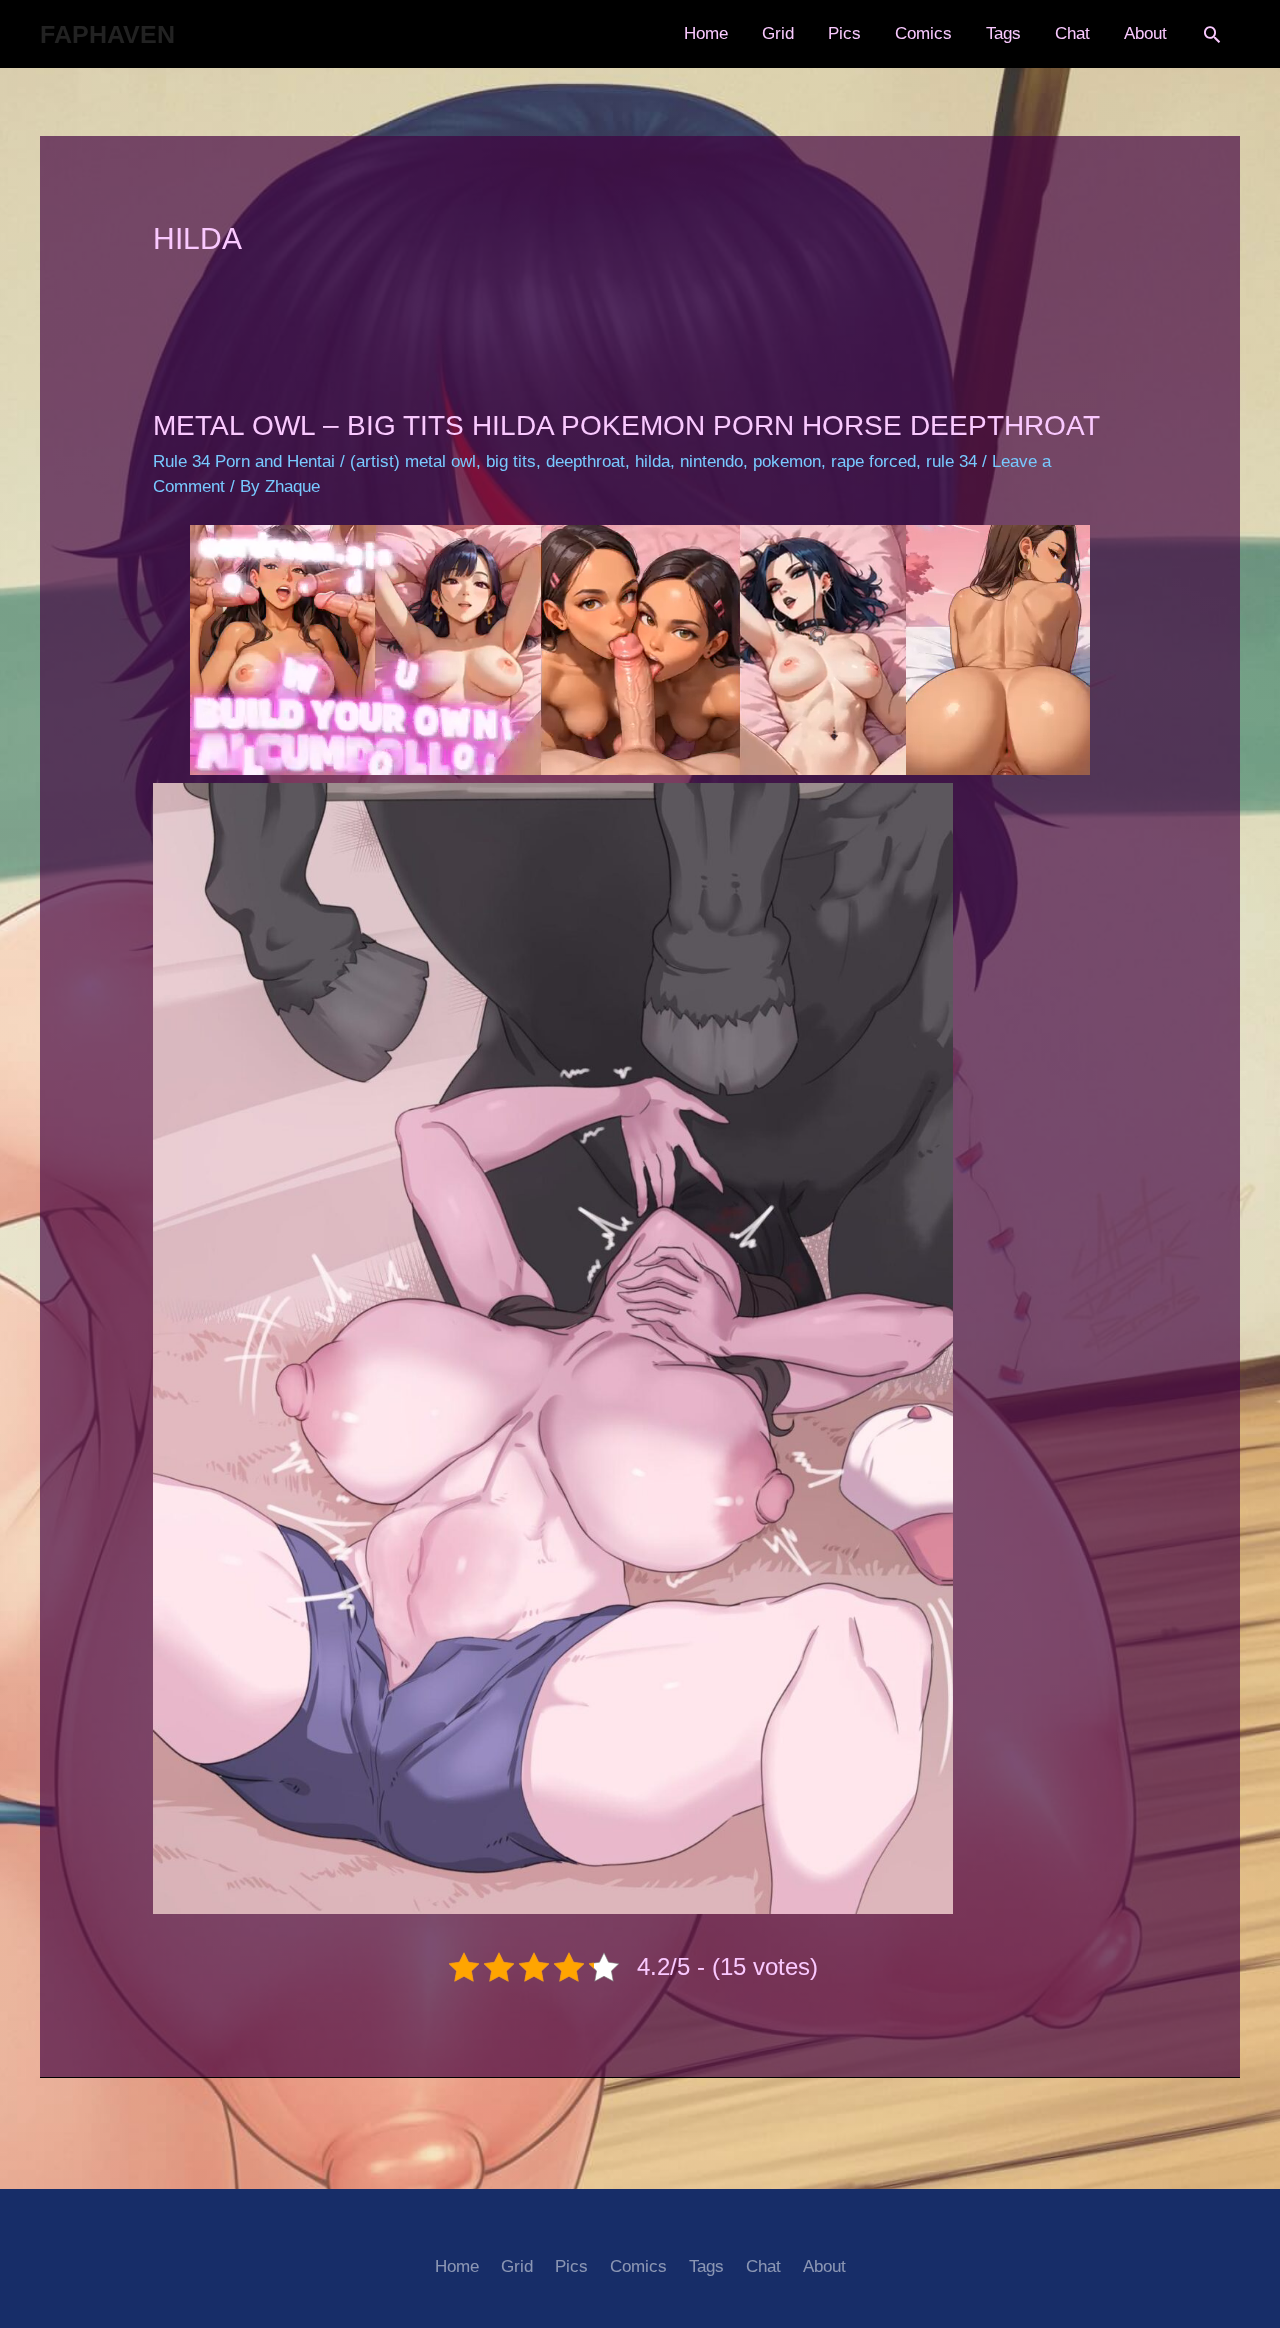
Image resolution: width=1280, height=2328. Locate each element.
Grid (778, 33)
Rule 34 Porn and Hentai (244, 461)
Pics (844, 33)
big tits (511, 461)
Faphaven (107, 34)
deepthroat (585, 461)
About (1145, 33)
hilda (652, 461)
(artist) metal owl (413, 461)
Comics (923, 33)
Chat (1072, 33)
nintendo (711, 461)
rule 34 (951, 461)
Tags (1003, 33)
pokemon (787, 461)
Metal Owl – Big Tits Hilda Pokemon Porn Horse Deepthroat (626, 425)
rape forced (873, 461)
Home (706, 33)
